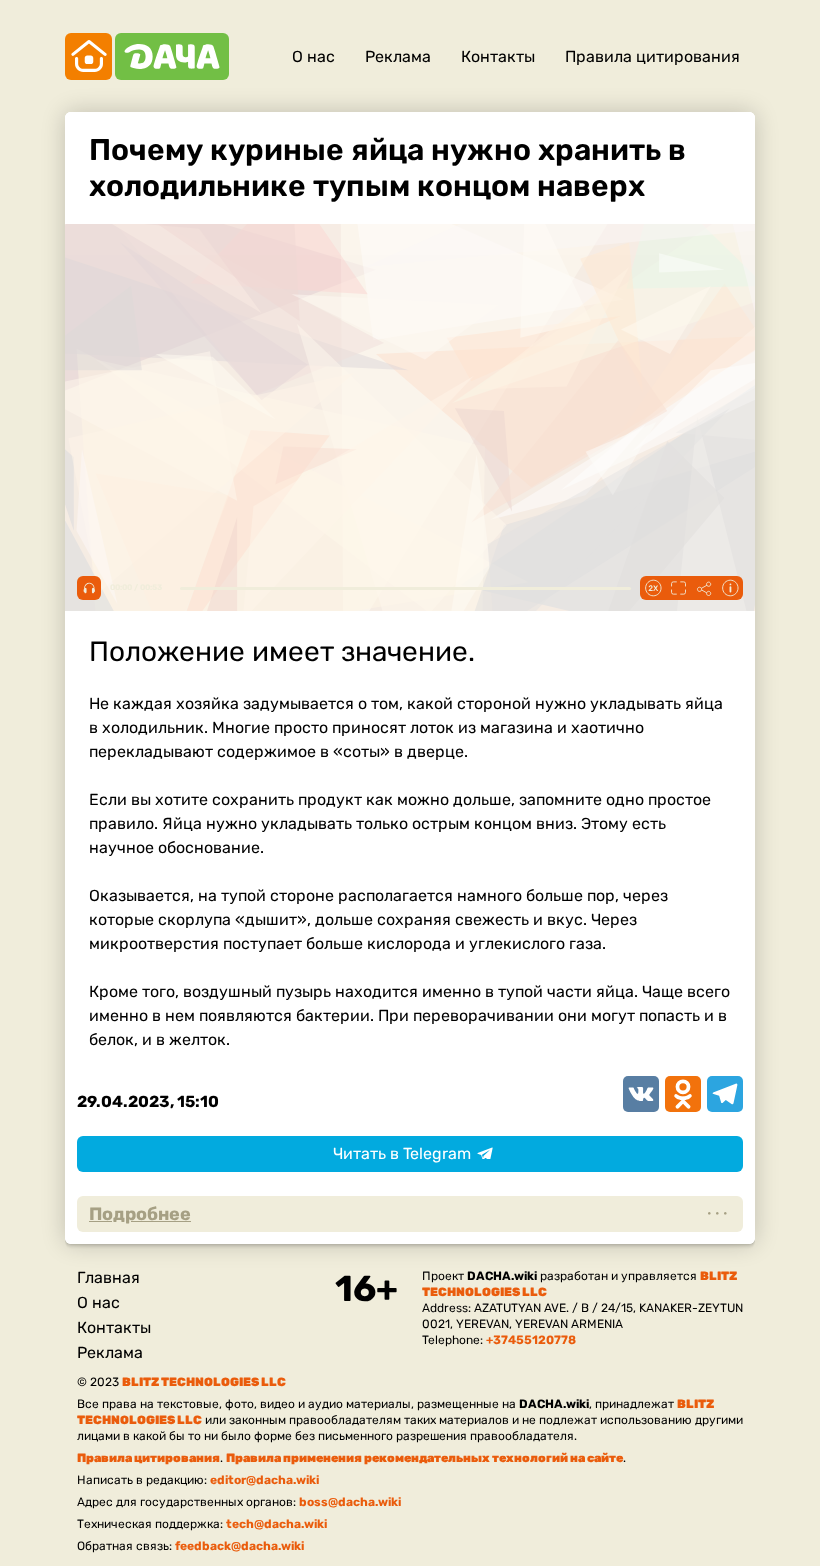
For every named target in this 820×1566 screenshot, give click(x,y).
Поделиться (704, 588)
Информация (730, 588)
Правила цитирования (652, 56)
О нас (313, 56)
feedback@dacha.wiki (239, 1546)
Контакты (498, 56)
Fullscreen (678, 588)
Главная (108, 1277)
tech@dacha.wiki (276, 1524)
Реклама (398, 56)
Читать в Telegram (402, 1153)
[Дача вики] (147, 56)
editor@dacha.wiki (264, 1480)
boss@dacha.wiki (350, 1502)
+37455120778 (531, 1340)
